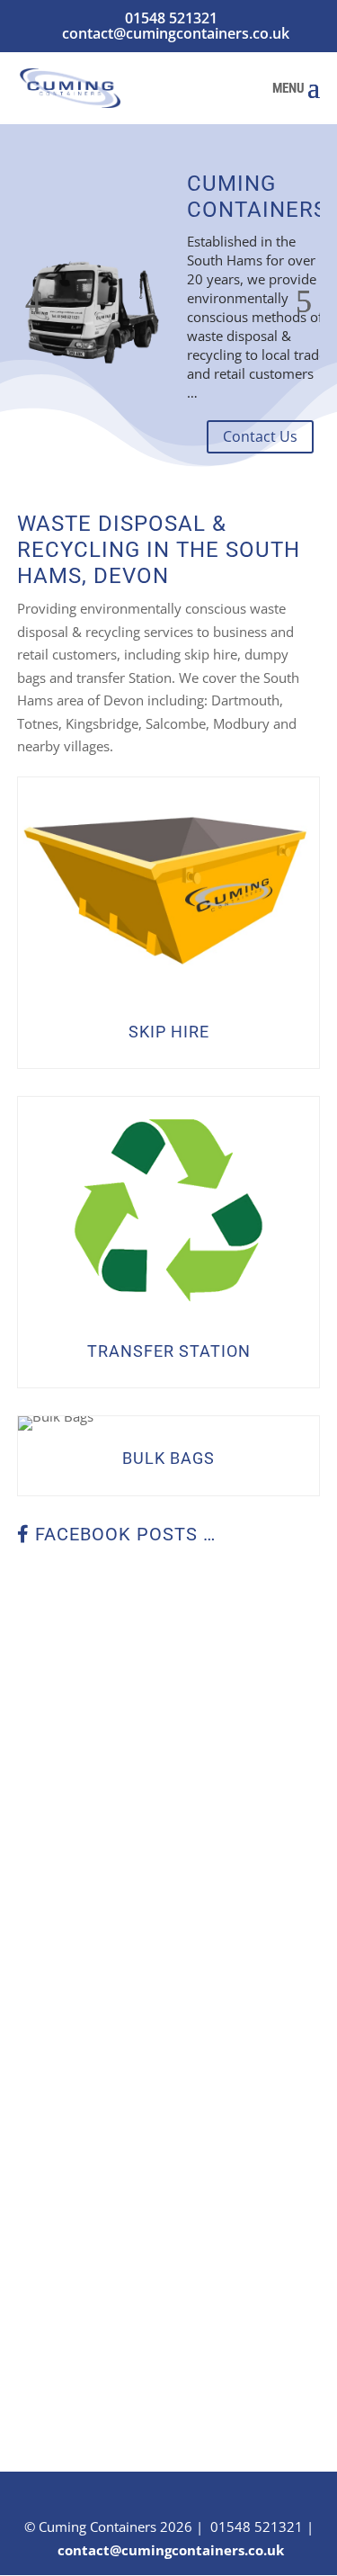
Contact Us (260, 436)
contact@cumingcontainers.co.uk (171, 2550)
